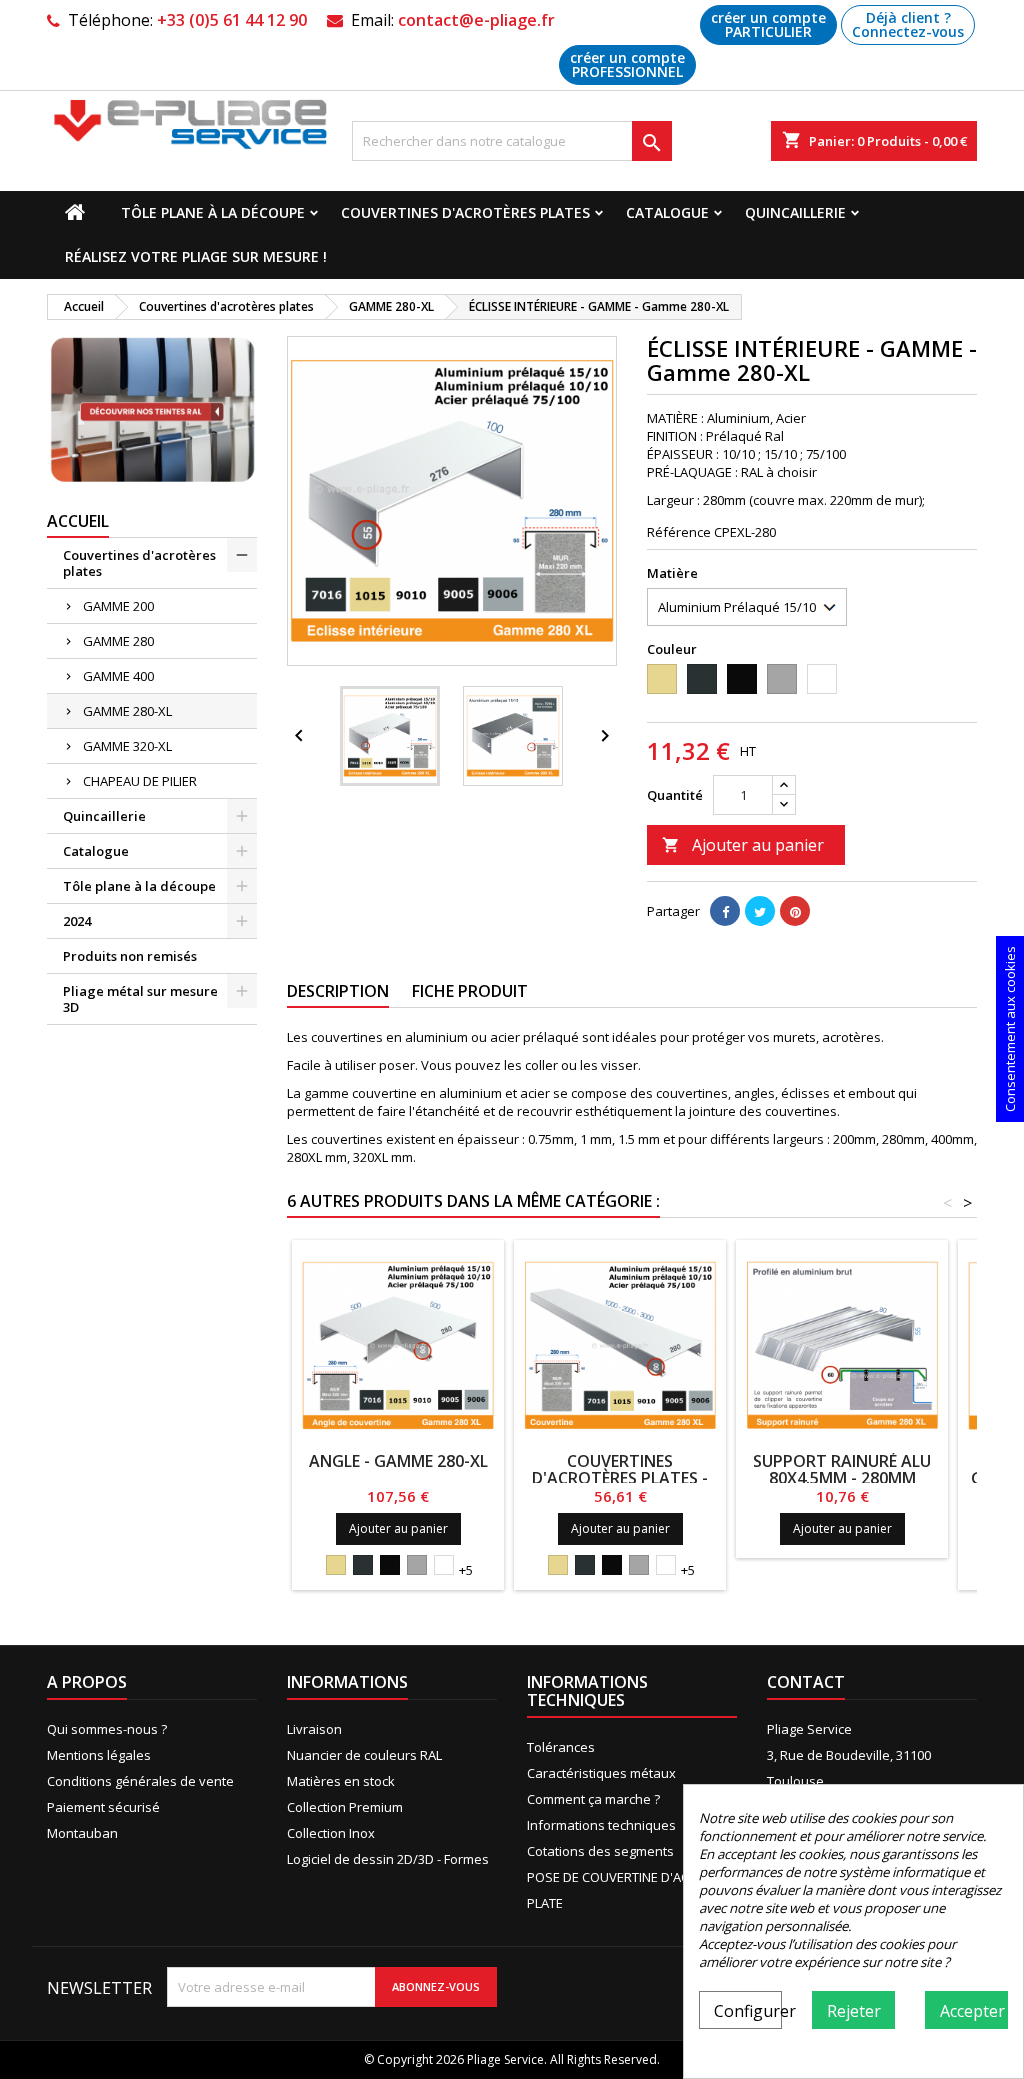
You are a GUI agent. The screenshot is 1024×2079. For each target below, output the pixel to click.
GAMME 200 (118, 606)
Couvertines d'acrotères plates (465, 212)
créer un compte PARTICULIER (768, 24)
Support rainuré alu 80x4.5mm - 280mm (842, 1469)
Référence (679, 532)
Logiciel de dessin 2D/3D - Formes (388, 1859)
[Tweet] (760, 911)
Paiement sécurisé (103, 1807)
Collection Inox (331, 1833)
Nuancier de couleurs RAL (364, 1755)
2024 (77, 921)
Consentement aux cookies (1010, 1029)
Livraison (314, 1729)
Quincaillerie (795, 212)
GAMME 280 (118, 641)
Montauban (82, 1833)
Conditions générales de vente (140, 1781)
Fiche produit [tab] (470, 991)
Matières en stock (341, 1781)
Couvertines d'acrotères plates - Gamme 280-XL (620, 1478)
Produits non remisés (130, 956)
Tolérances (561, 1747)
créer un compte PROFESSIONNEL (627, 64)
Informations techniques (601, 1825)
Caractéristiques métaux (601, 1773)
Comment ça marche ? (593, 1799)
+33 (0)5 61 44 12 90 (232, 20)
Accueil (78, 521)
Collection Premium (345, 1807)
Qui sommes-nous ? (107, 1729)
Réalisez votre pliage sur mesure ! (196, 256)
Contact (806, 1682)
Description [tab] (338, 991)
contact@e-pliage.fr (476, 20)
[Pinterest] (795, 911)
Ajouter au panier (743, 845)
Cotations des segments (600, 1851)
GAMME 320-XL (127, 746)
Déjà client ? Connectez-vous (908, 24)
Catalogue (667, 212)
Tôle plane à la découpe (213, 212)
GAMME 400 (118, 676)
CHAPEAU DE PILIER (140, 781)
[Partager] (725, 911)
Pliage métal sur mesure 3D (140, 999)
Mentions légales (99, 1755)
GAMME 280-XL (127, 711)
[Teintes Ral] (152, 409)
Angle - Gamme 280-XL (398, 1461)
